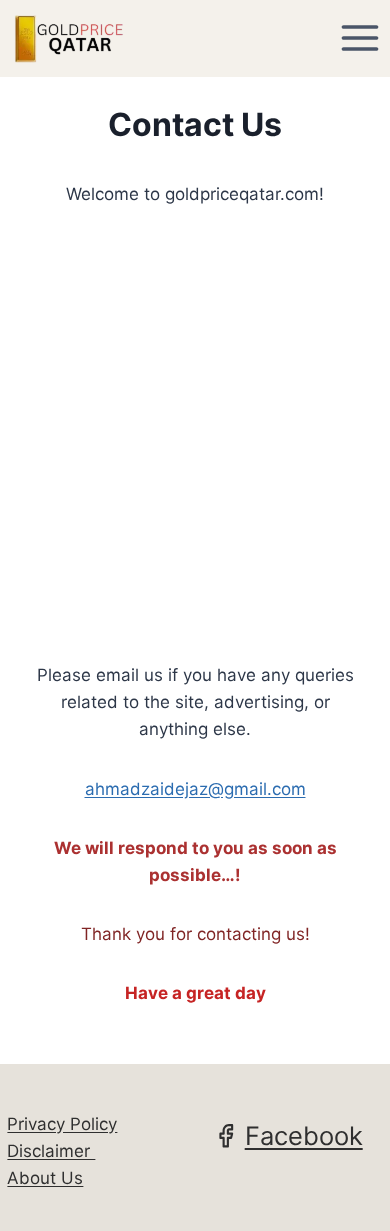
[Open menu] (359, 38)
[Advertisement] (195, 435)
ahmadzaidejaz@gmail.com (195, 789)
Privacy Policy (62, 1124)
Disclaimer (51, 1151)
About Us (45, 1178)
